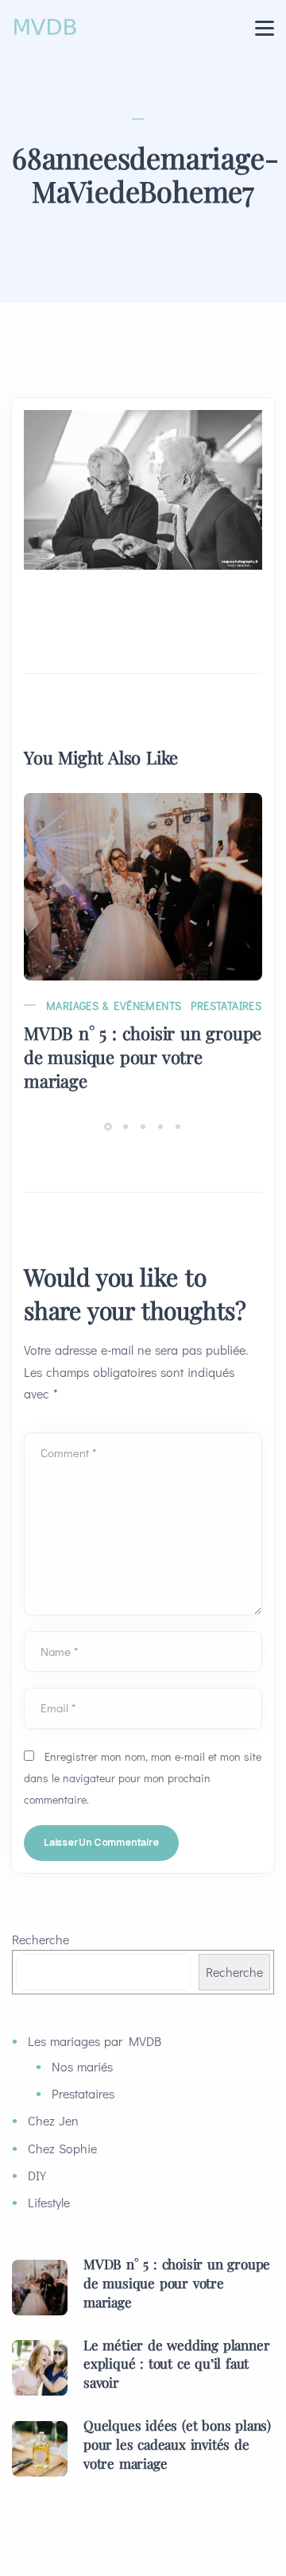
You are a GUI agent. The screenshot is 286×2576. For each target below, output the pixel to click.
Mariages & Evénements (114, 1006)
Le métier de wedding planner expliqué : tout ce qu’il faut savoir (176, 2364)
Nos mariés (82, 2066)
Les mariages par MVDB (95, 2041)
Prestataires (226, 1006)
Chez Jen (53, 2120)
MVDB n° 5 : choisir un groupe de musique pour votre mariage (143, 1057)
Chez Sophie (62, 2148)
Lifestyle (49, 2202)
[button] (110, 1126)
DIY (37, 2175)
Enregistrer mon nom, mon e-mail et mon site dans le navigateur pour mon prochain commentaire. (143, 1778)
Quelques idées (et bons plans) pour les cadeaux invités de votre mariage (177, 2444)
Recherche (41, 1939)
